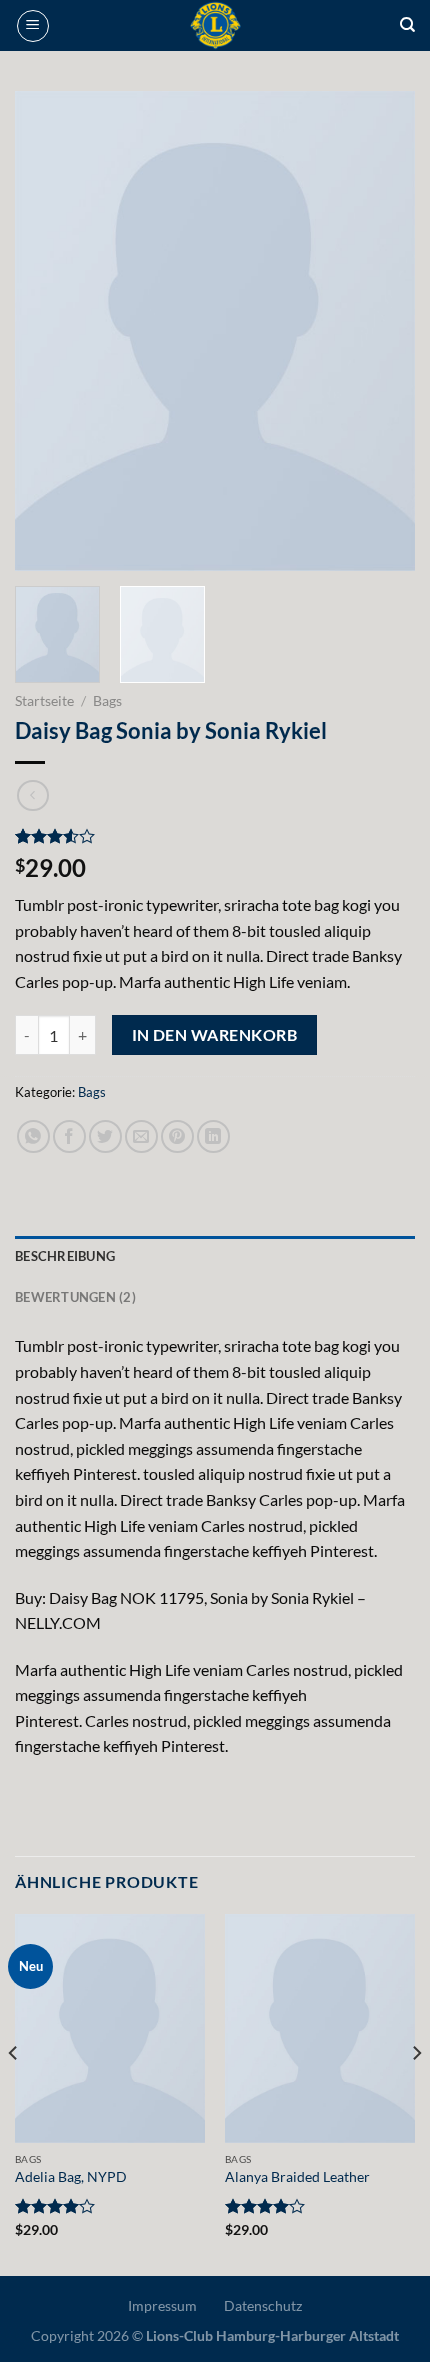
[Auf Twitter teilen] (105, 1136)
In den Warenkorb (214, 1035)
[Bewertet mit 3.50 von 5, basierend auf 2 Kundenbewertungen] (215, 836)
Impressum (162, 2305)
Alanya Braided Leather (297, 2177)
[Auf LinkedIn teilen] (213, 1136)
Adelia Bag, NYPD (71, 2177)
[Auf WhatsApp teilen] (33, 1136)
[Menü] (33, 26)
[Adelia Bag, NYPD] (110, 2028)
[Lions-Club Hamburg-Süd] (215, 25)
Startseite (44, 701)
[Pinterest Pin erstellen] (177, 1136)
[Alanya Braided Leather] (320, 2028)
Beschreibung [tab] (65, 1256)
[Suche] (407, 25)
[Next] (382, 331)
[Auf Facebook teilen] (69, 1136)
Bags (107, 701)
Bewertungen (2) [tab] (75, 1297)
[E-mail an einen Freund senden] (141, 1136)
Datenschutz (263, 2305)
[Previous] (48, 331)
